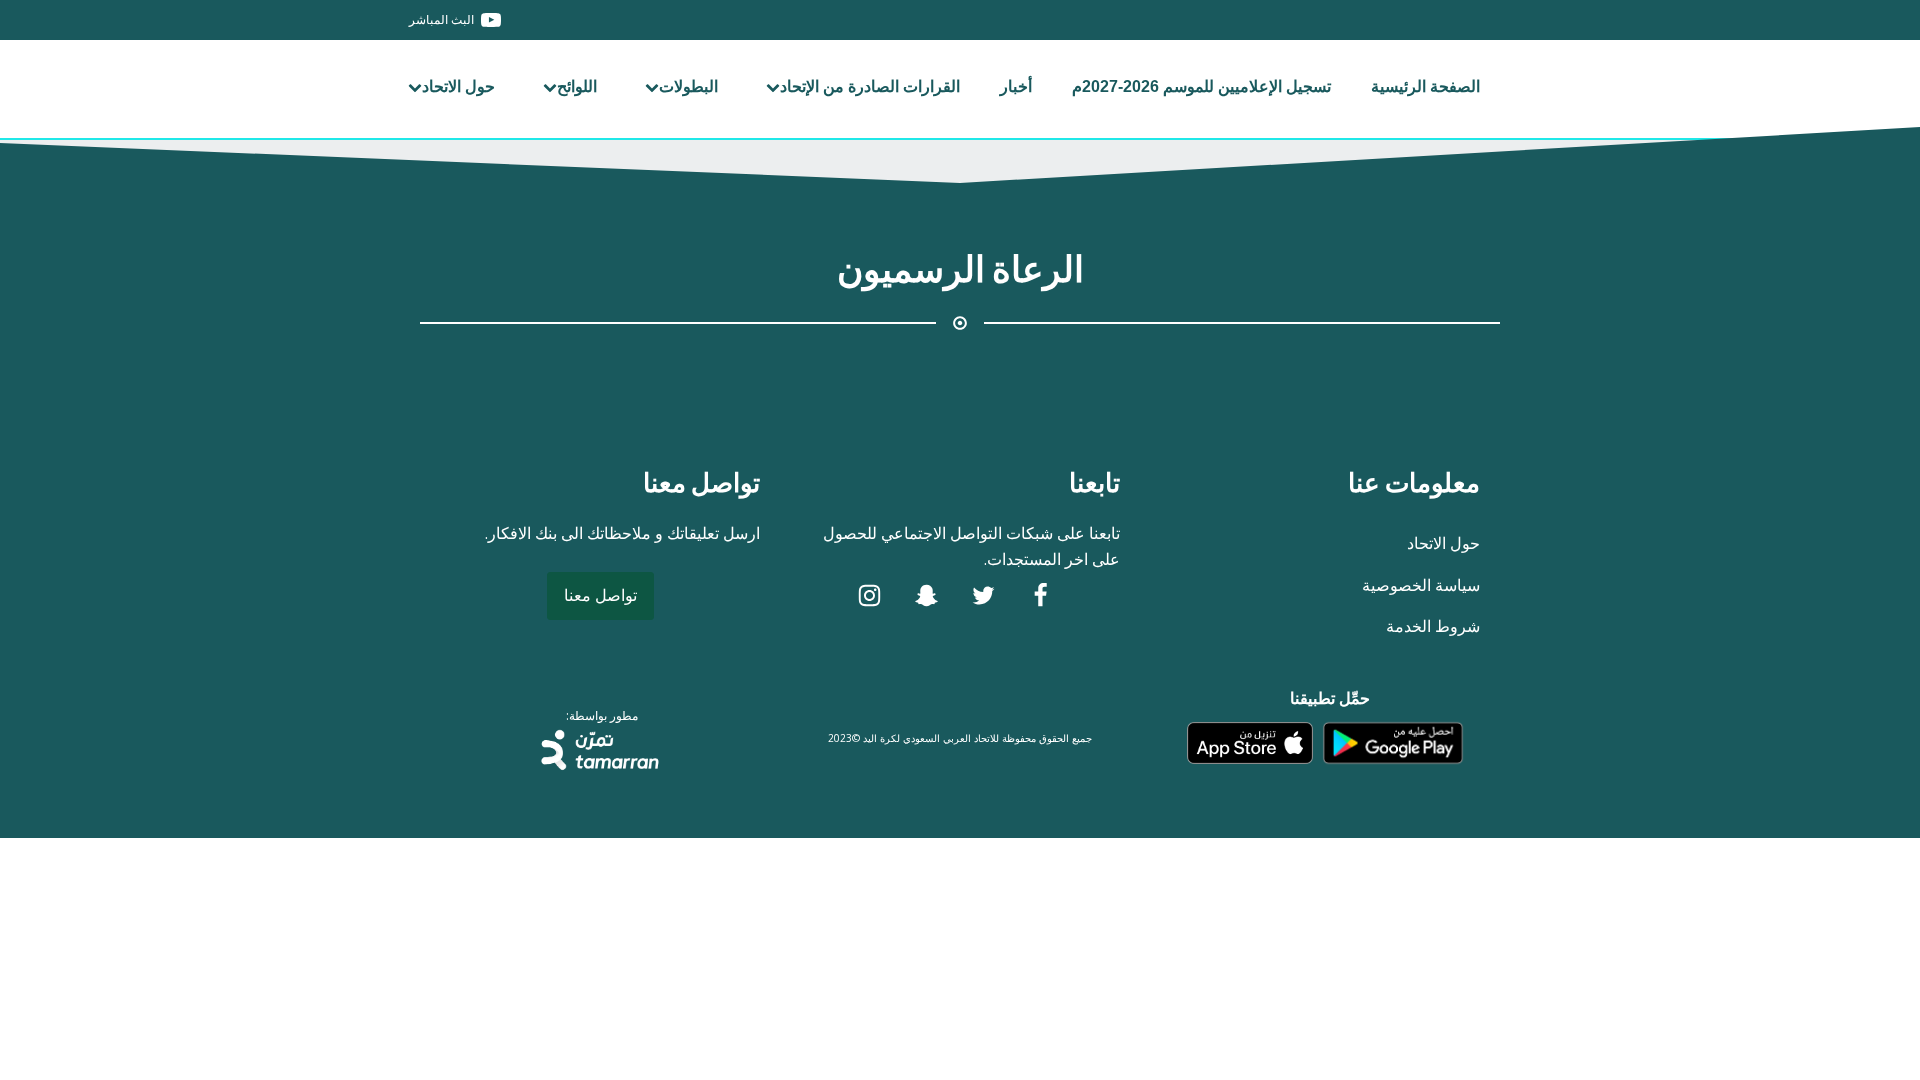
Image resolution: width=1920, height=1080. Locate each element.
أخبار (1016, 86)
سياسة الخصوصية (1421, 585)
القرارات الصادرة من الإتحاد (870, 86)
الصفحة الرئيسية (1425, 86)
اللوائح (577, 86)
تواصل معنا (600, 595)
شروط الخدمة (1433, 626)
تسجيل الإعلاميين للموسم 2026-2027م (1201, 86)
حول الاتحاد (458, 86)
